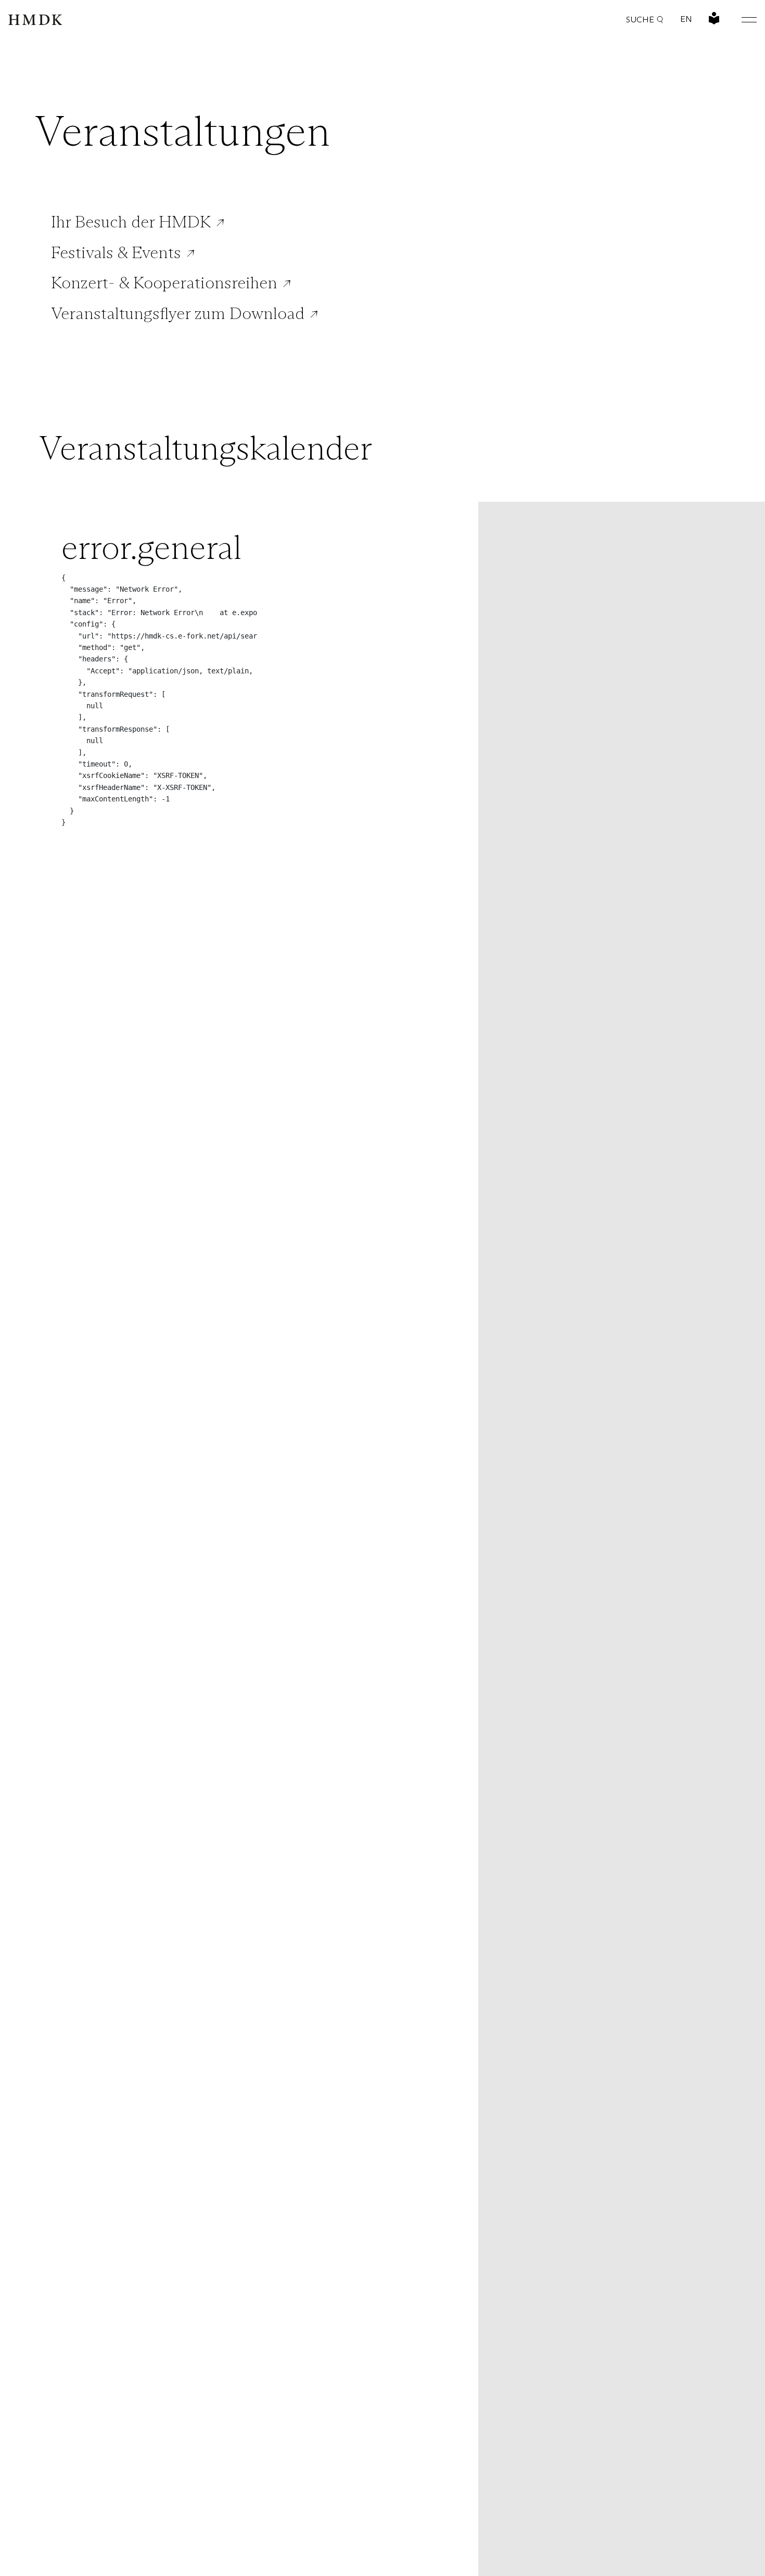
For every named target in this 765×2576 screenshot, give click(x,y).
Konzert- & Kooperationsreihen (164, 283)
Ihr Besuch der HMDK (131, 222)
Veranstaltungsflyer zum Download (178, 313)
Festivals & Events (116, 252)
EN (686, 19)
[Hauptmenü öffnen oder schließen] (741, 20)
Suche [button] (640, 20)
